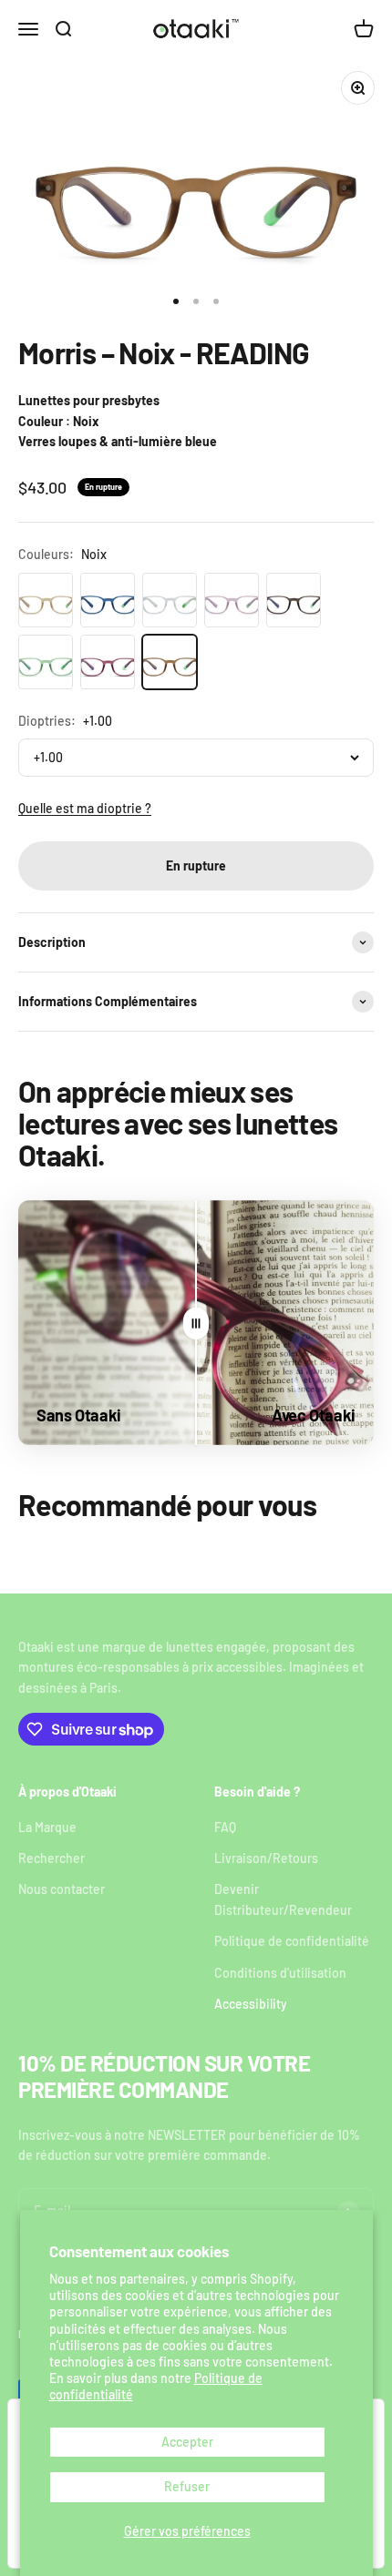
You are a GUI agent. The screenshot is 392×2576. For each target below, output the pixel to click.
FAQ (225, 1827)
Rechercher (52, 1858)
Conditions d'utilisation (280, 1973)
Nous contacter (62, 1889)
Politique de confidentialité (292, 1941)
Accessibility (251, 2004)
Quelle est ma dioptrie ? (85, 808)
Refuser (187, 2486)
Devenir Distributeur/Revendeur (283, 1899)
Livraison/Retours (266, 1858)
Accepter (187, 2442)
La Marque (47, 1827)
